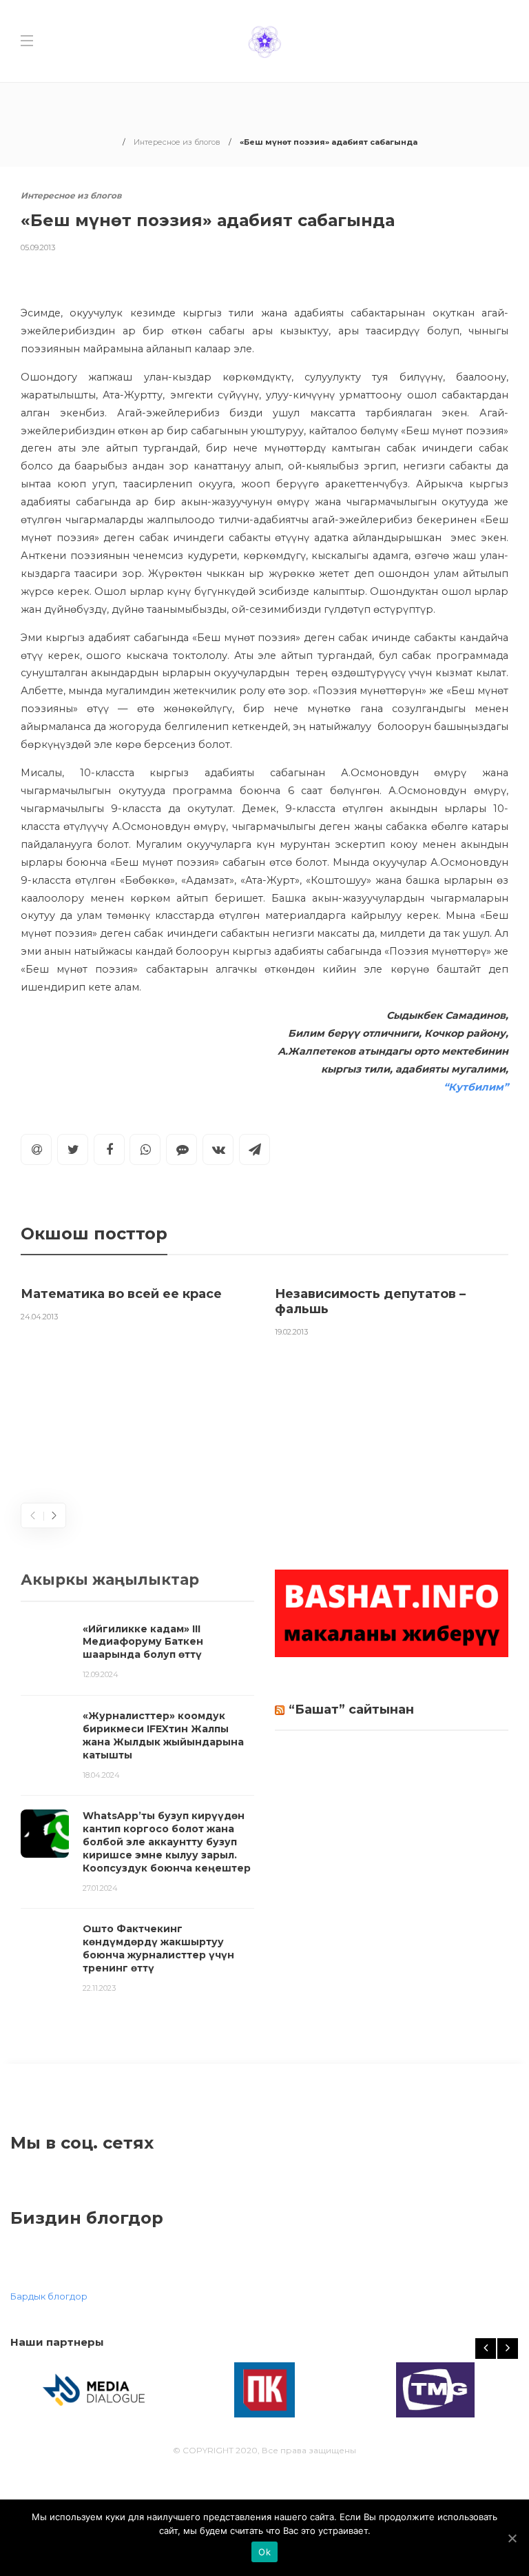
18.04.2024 (101, 1775)
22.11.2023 (99, 1988)
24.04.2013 (39, 1317)
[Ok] (512, 2538)
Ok (264, 2552)
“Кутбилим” (476, 1087)
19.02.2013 (291, 1332)
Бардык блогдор (49, 2296)
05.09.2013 (38, 247)
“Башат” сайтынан (351, 1710)
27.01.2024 (100, 1888)
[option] (137, 1301)
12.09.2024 (101, 1674)
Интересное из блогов (177, 142)
